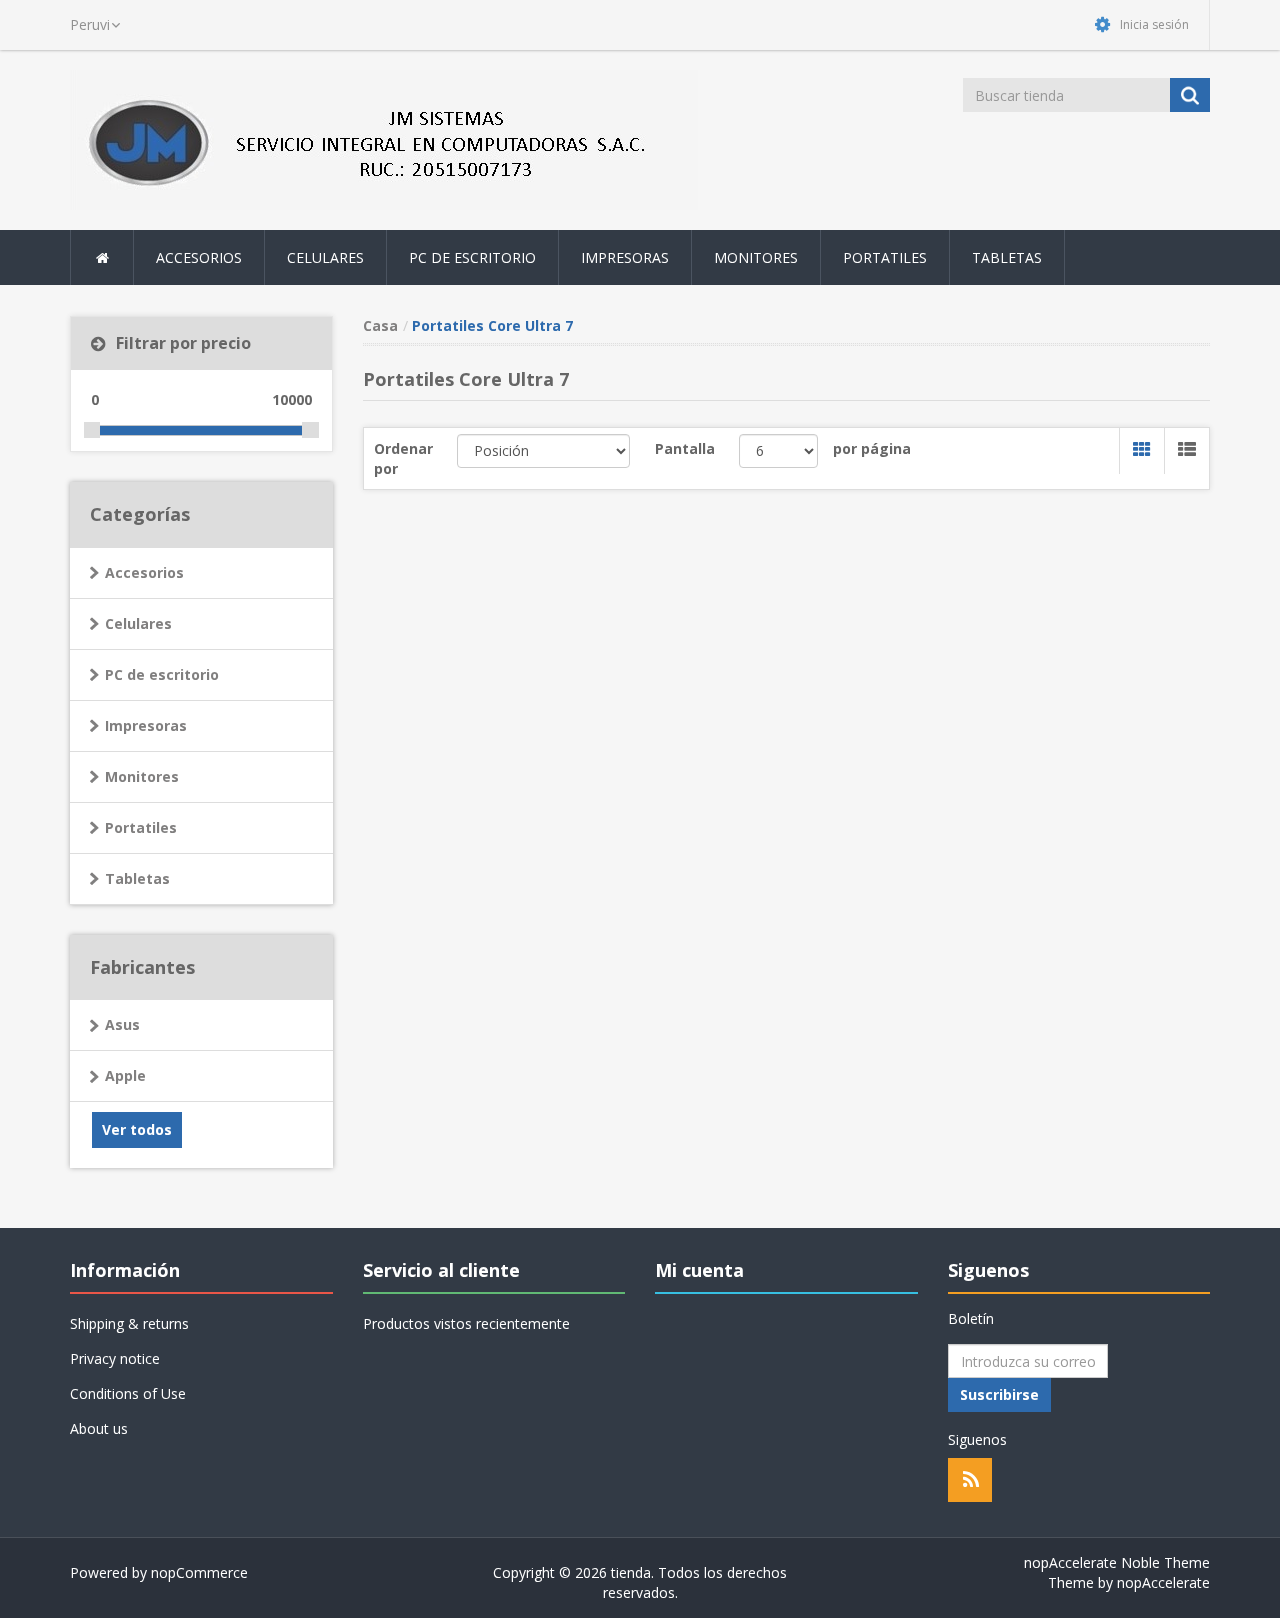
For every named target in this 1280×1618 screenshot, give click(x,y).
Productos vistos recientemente (466, 1323)
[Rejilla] (1141, 451)
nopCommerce (199, 1572)
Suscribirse (999, 1394)
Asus (122, 1024)
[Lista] (1186, 451)
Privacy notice (115, 1358)
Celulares (138, 623)
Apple (125, 1075)
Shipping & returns (129, 1323)
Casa (380, 325)
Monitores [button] (756, 257)
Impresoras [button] (625, 257)
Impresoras (146, 725)
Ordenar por (403, 458)
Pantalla (685, 448)
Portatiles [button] (885, 257)
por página (872, 448)
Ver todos (137, 1129)
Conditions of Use (128, 1393)
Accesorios (144, 572)
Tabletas (137, 878)
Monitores (142, 776)
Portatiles (141, 827)
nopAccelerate (1163, 1582)
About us (99, 1428)
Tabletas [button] (1007, 257)
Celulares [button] (325, 257)
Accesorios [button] (199, 257)
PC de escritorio (162, 674)
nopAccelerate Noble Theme (1117, 1562)
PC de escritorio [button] (472, 257)
